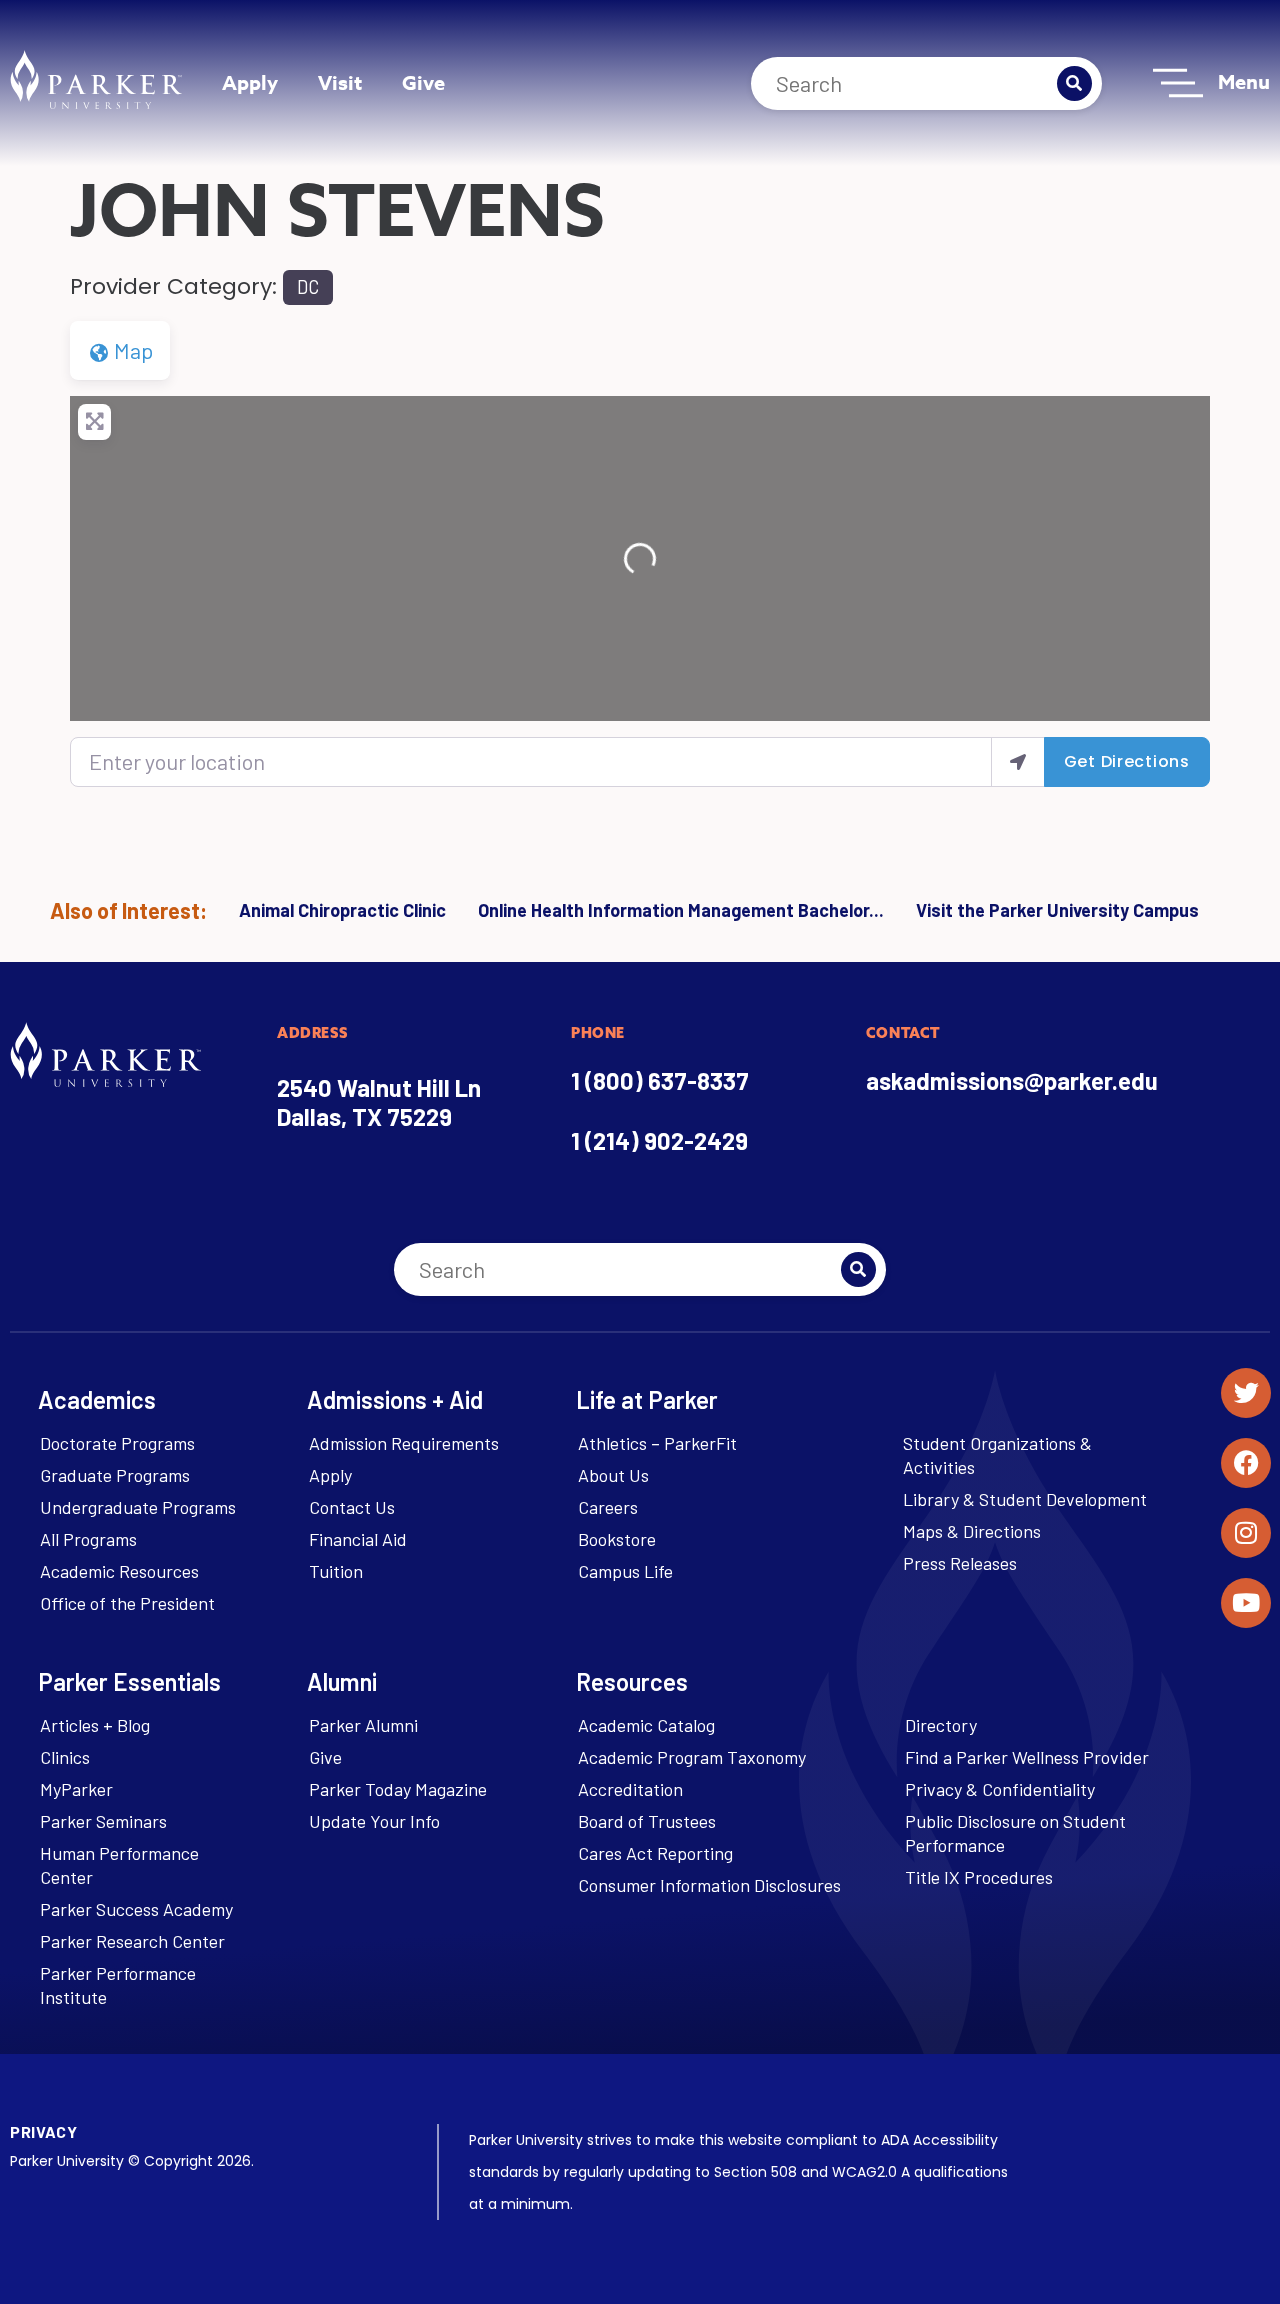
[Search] (1074, 83)
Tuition (336, 1571)
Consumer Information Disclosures (709, 1885)
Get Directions (1127, 761)
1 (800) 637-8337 (660, 1080)
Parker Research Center (132, 1941)
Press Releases (960, 1563)
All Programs (88, 1539)
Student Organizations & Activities (997, 1455)
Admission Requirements (404, 1443)
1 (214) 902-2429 (659, 1140)
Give (423, 82)
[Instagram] (1246, 1533)
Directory (941, 1725)
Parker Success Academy (136, 1909)
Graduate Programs (115, 1475)
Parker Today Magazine (398, 1789)
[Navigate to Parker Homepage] (96, 79)
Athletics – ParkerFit (657, 1443)
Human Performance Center (119, 1865)
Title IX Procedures (979, 1877)
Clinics (65, 1757)
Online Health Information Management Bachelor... (681, 910)
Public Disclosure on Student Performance (1015, 1833)
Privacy (43, 2131)
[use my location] (1018, 761)
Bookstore (617, 1539)
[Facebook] (1246, 1463)
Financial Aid (358, 1539)
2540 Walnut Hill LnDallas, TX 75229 (379, 1102)
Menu (1244, 81)
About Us (613, 1475)
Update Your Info (374, 1821)
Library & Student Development (1025, 1499)
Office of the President (127, 1603)
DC (308, 287)
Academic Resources (119, 1571)
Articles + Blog (95, 1725)
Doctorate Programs (117, 1443)
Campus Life (625, 1571)
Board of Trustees (647, 1821)
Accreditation (630, 1789)
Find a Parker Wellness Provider (1027, 1757)
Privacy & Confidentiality (1000, 1789)
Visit (340, 82)
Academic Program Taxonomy (692, 1757)
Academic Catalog (646, 1725)
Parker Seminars (103, 1821)
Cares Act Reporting (655, 1853)
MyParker (76, 1789)
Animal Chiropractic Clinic (342, 910)
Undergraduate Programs (138, 1507)
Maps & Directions (972, 1531)
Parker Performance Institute (118, 1985)
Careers (608, 1507)
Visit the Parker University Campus (1057, 910)
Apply (250, 82)
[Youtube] (1246, 1603)
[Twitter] (1246, 1393)
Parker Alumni (363, 1725)
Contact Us (352, 1507)
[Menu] (1178, 83)
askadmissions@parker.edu (1012, 1080)
